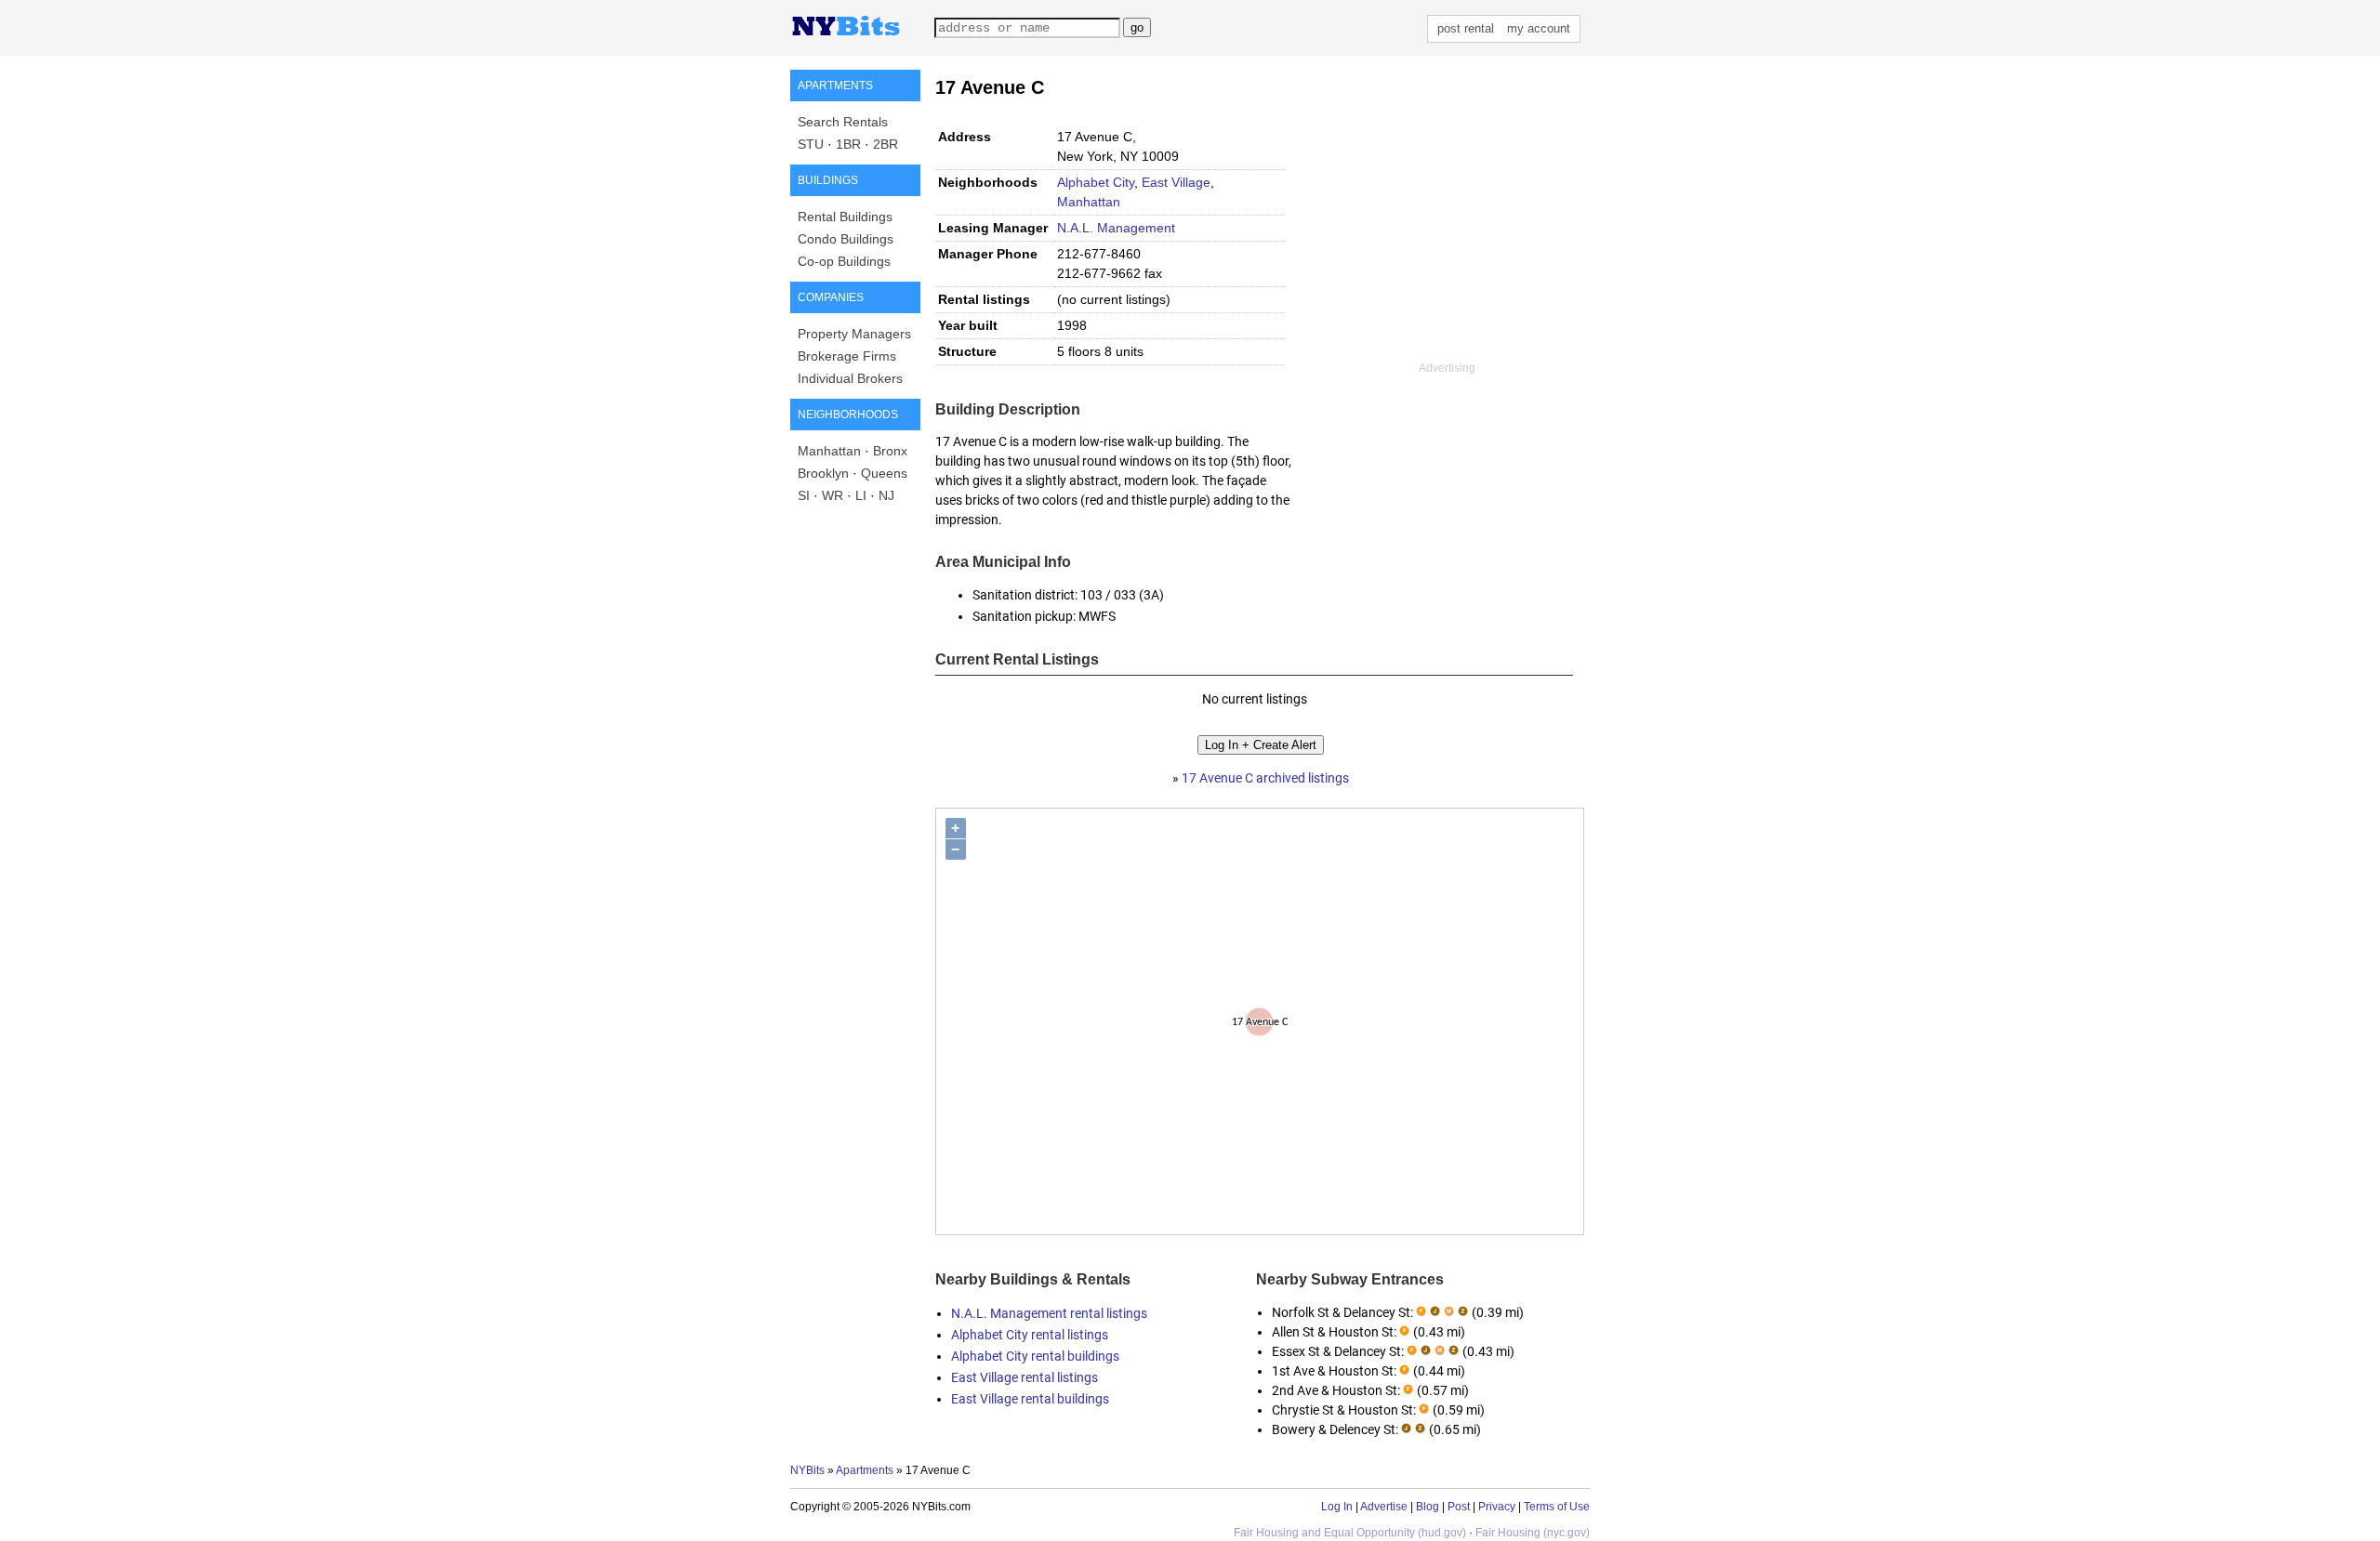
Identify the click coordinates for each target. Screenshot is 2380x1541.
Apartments (865, 1470)
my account (1539, 28)
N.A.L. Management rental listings (1049, 1313)
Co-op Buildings (844, 261)
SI (804, 495)
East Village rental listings (1025, 1377)
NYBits (807, 1470)
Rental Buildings (845, 217)
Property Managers (854, 334)
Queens (884, 473)
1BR (848, 144)
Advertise (1384, 1507)
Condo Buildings (846, 239)
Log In (1337, 1507)
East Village (1176, 182)
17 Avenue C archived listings (1265, 778)
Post (1459, 1507)
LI (861, 495)
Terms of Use (1557, 1507)
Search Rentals (843, 122)
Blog (1428, 1507)
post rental (1466, 28)
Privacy (1497, 1507)
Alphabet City (1096, 182)
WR (833, 495)
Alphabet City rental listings (1030, 1335)
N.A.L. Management (1116, 228)
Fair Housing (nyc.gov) (1533, 1533)
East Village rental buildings (1030, 1399)
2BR (886, 144)
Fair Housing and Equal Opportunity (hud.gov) (1350, 1533)
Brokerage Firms (847, 356)
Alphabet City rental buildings (1035, 1356)
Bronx (890, 451)
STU (811, 144)
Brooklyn (823, 473)
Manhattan (829, 451)
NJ (886, 495)
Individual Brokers (850, 378)
